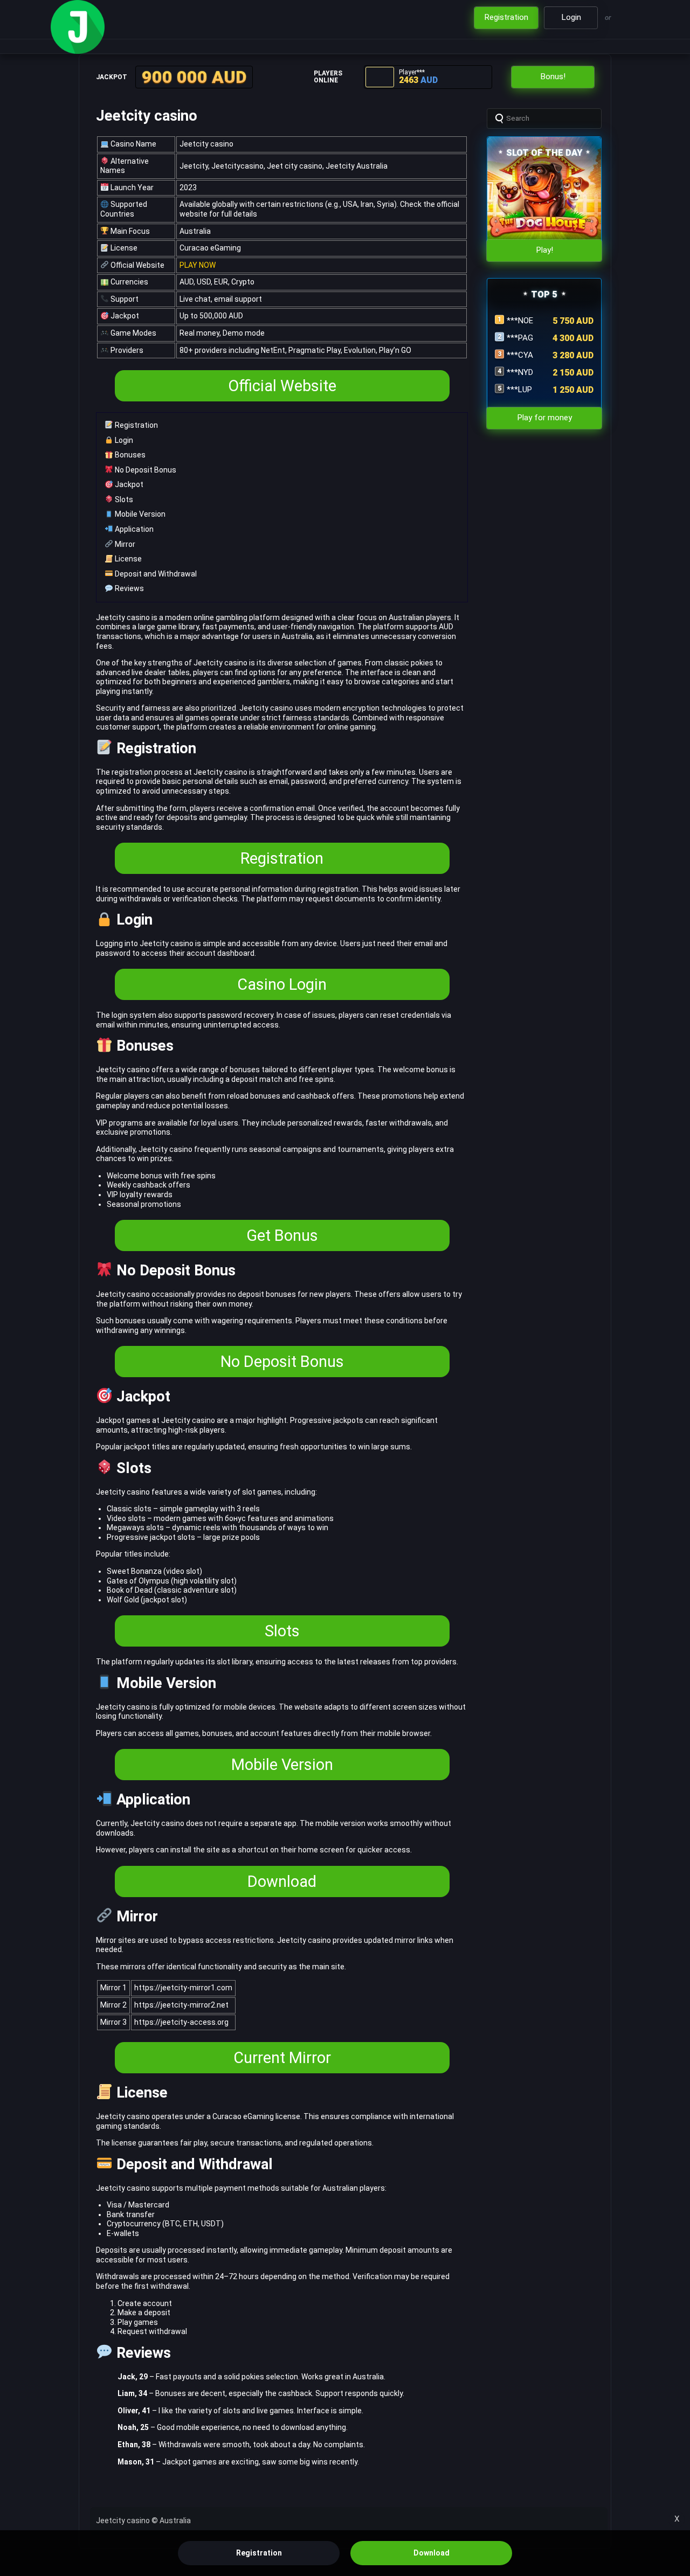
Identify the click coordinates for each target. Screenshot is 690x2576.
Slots (123, 499)
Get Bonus (282, 1235)
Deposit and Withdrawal (155, 574)
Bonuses (129, 455)
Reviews (129, 588)
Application (133, 529)
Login (123, 440)
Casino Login (282, 984)
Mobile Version (139, 514)
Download (282, 1881)
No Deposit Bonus (145, 470)
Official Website (282, 386)
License (127, 559)
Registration (136, 425)
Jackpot (128, 484)
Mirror (124, 544)
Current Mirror (282, 2058)
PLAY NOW (198, 265)
